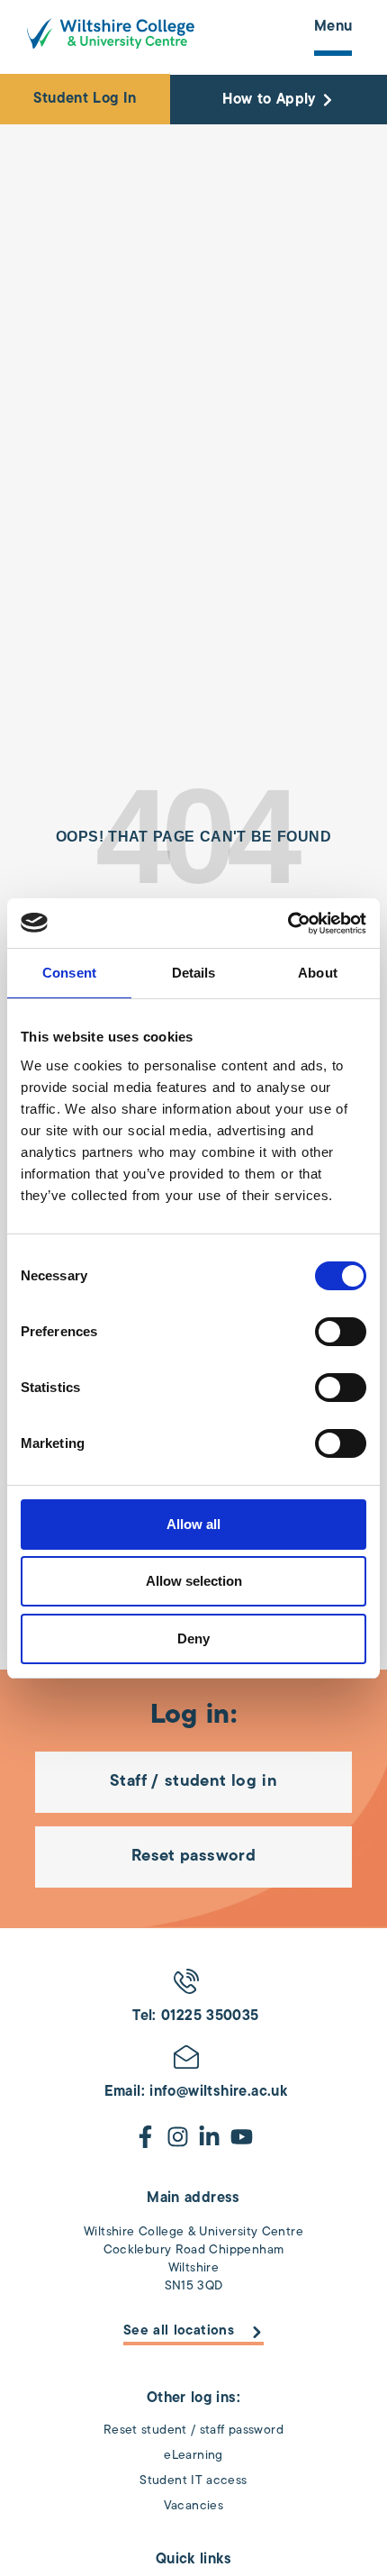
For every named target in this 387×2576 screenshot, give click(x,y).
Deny (193, 1638)
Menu (333, 27)
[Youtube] (242, 2137)
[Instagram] (178, 2137)
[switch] (341, 1332)
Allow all (193, 1524)
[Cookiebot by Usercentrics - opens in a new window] (288, 924)
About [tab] (318, 973)
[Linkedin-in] (209, 2137)
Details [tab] (194, 973)
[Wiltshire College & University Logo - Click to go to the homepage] (111, 33)
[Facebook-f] (145, 2137)
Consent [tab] (69, 973)
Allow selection (194, 1581)
